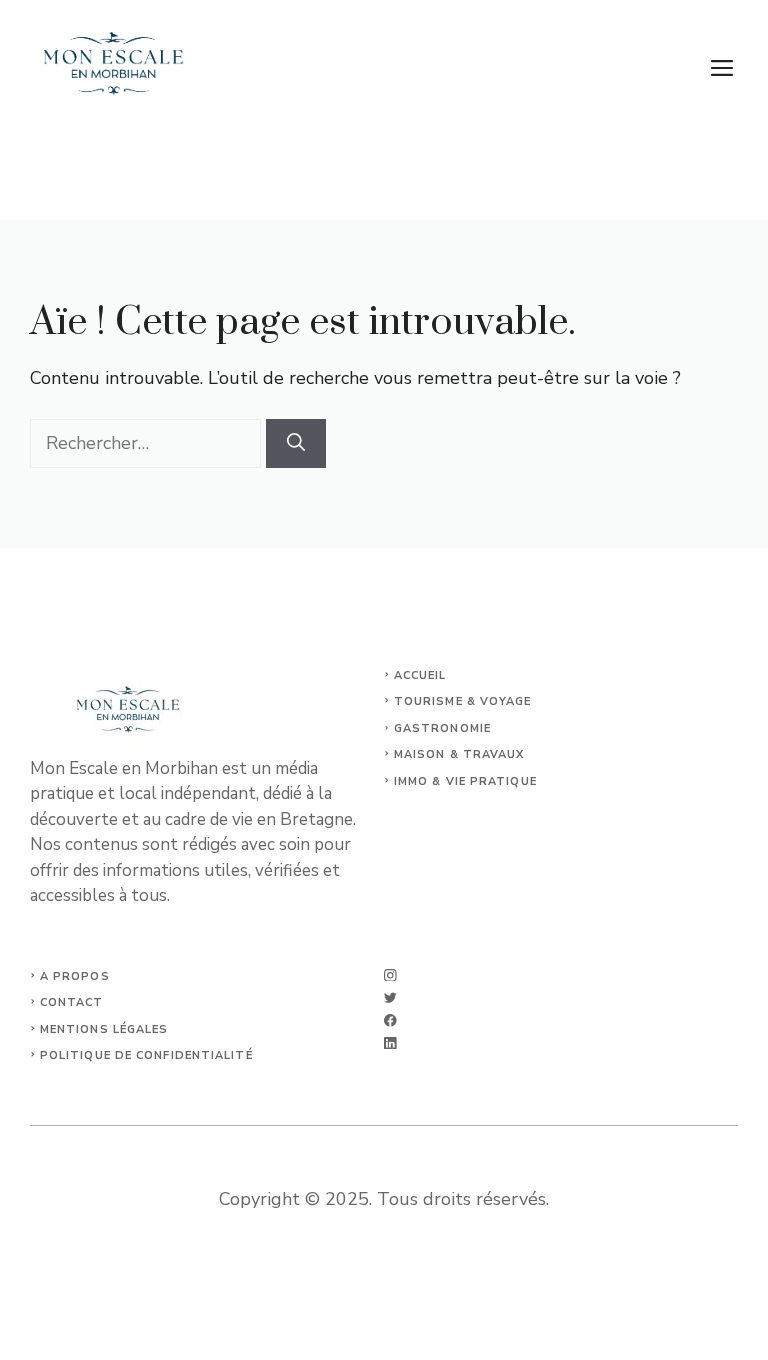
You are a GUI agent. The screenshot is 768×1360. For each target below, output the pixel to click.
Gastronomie (442, 728)
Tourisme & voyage (463, 701)
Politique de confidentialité (146, 1055)
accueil (420, 675)
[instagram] (390, 975)
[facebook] (390, 1020)
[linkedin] (390, 1043)
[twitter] (390, 997)
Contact (72, 1002)
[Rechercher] (296, 443)
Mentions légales (104, 1029)
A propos (75, 976)
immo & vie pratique (465, 781)
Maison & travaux (459, 754)
